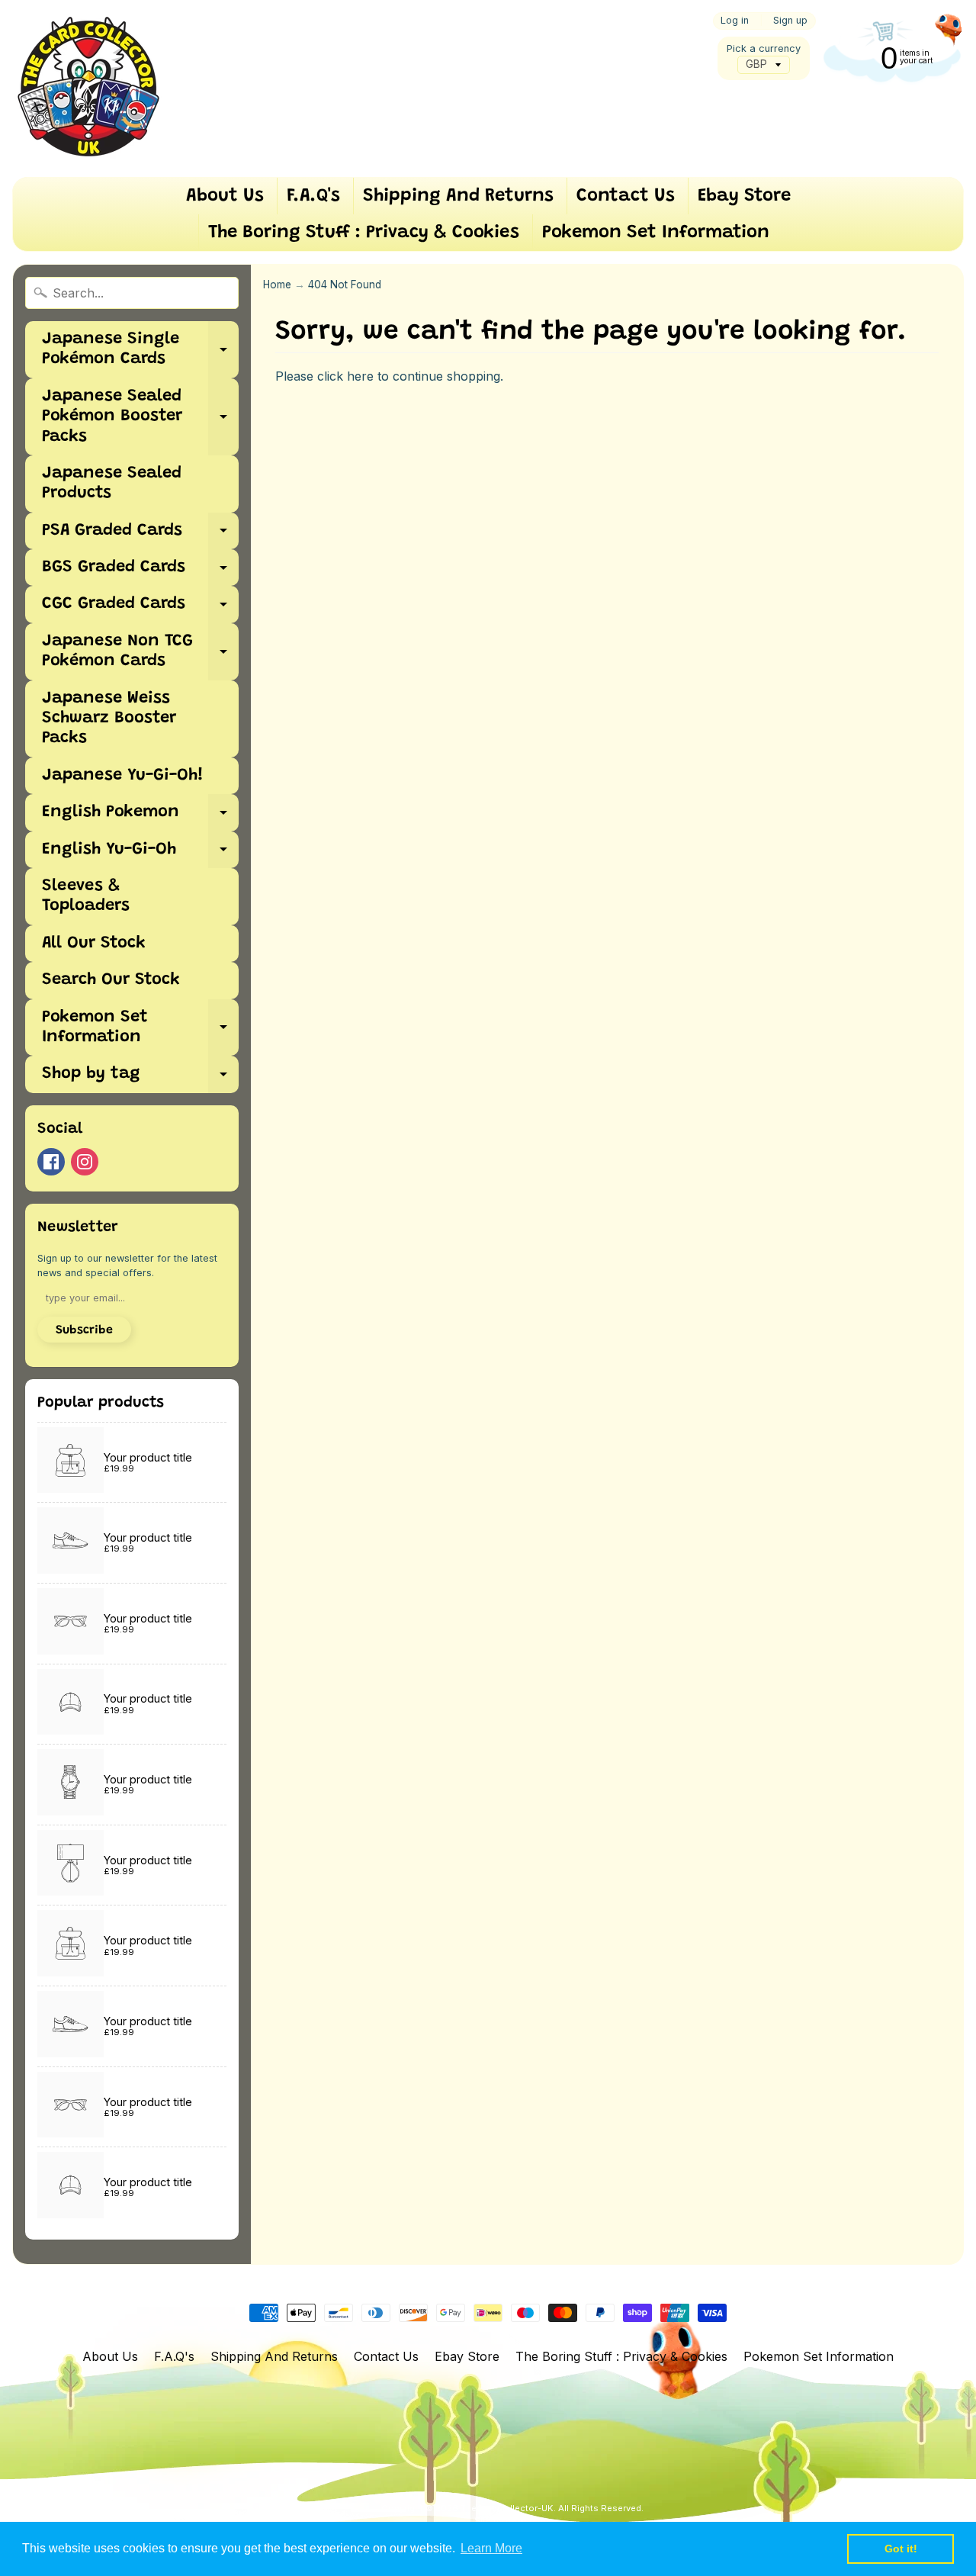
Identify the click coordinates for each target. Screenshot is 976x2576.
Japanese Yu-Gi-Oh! (123, 776)
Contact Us (626, 196)
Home (277, 285)
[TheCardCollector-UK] (88, 88)
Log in (735, 21)
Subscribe (84, 1330)
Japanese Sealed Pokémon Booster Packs (140, 417)
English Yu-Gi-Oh (140, 855)
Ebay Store (744, 196)
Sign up (790, 21)
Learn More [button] (491, 2548)
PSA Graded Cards (140, 536)
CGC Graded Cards (140, 609)
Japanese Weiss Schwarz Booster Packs (109, 719)
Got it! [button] (901, 2549)
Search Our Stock (111, 980)
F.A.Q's (313, 196)
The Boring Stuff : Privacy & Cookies (364, 233)
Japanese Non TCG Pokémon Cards (140, 652)
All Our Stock (94, 944)
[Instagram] (85, 1162)
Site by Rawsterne (513, 2520)
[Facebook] (51, 1162)
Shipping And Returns (458, 196)
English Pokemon (140, 817)
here (360, 376)
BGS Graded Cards (140, 572)
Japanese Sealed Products (112, 484)
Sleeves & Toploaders (86, 896)
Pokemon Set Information (656, 233)
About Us (225, 196)
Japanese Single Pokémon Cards (140, 350)
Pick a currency (764, 48)
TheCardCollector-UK (507, 2508)
